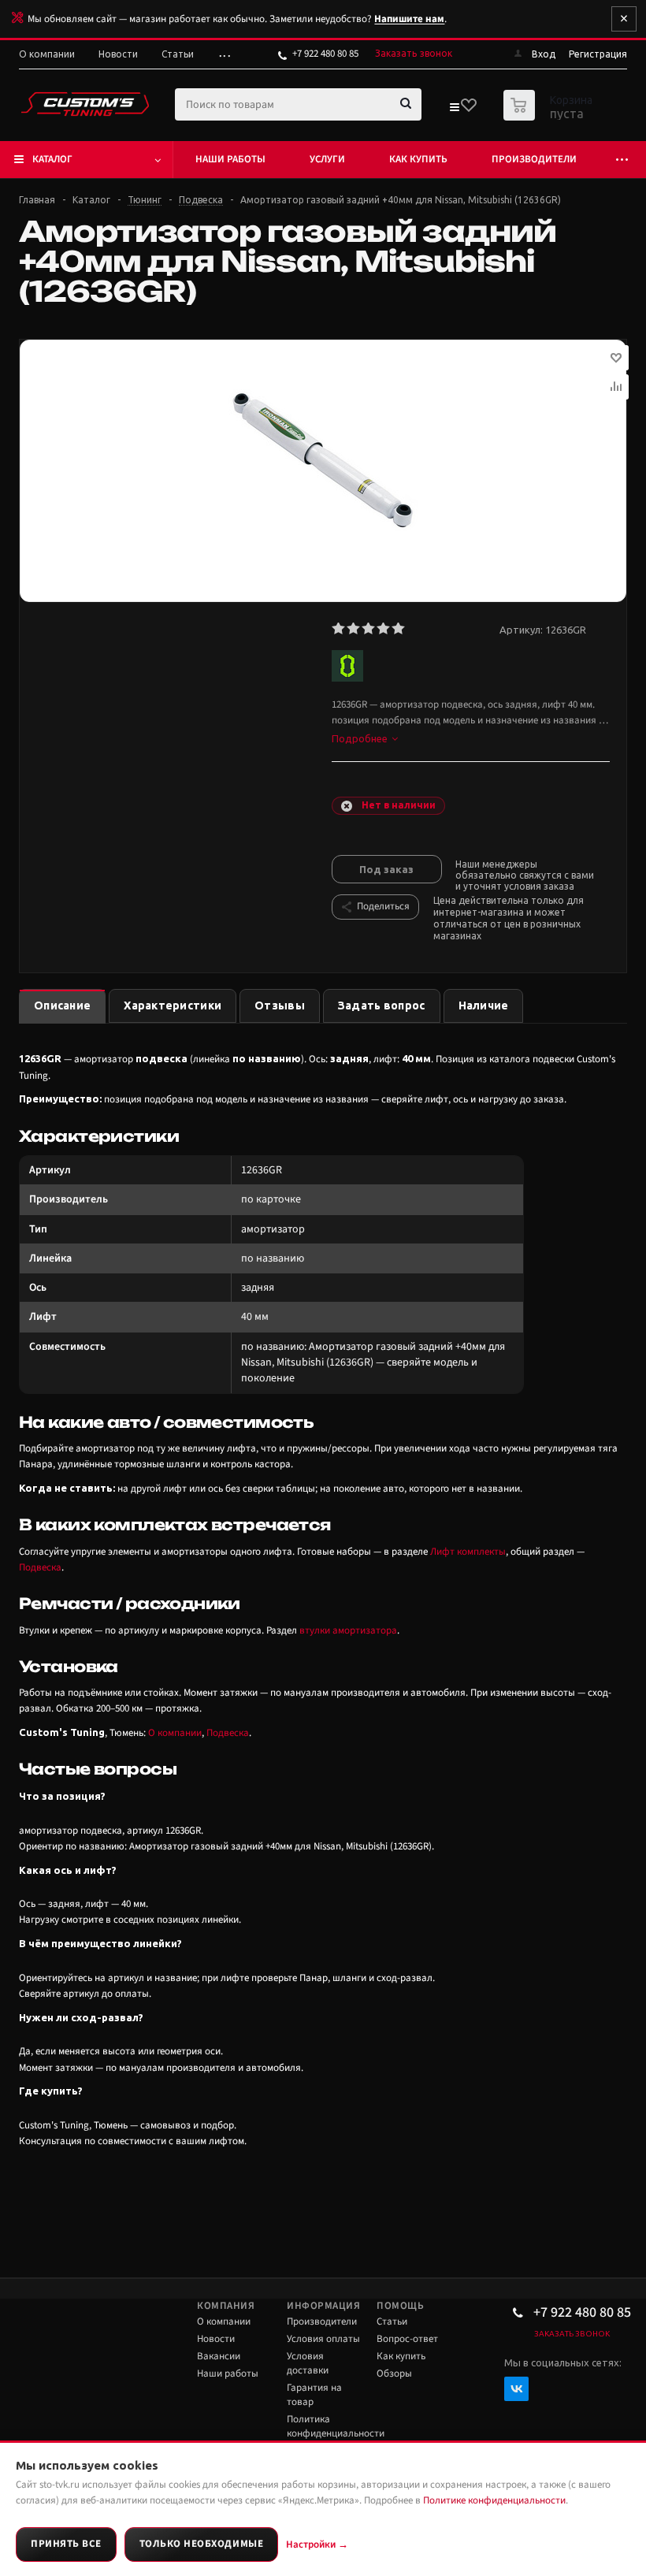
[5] (399, 629)
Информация (323, 2306)
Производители (534, 159)
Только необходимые (201, 2544)
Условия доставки (308, 2363)
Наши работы (230, 159)
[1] (339, 629)
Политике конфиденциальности (494, 2500)
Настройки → (317, 2544)
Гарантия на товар (314, 2395)
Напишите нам (409, 19)
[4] (384, 629)
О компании (175, 1733)
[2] (354, 629)
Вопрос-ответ (407, 2339)
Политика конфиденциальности (336, 2426)
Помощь (400, 2306)
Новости (216, 2339)
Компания (226, 2306)
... (226, 54)
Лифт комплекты (468, 1552)
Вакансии (219, 2356)
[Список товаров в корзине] (550, 116)
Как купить (418, 159)
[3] (369, 629)
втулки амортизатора (348, 1630)
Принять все (66, 2544)
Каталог (52, 159)
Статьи (392, 2321)
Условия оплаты (323, 2339)
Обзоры (394, 2373)
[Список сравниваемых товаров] (454, 110)
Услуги (327, 159)
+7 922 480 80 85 (325, 54)
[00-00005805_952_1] (323, 460)
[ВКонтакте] (516, 2389)
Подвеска (40, 1567)
